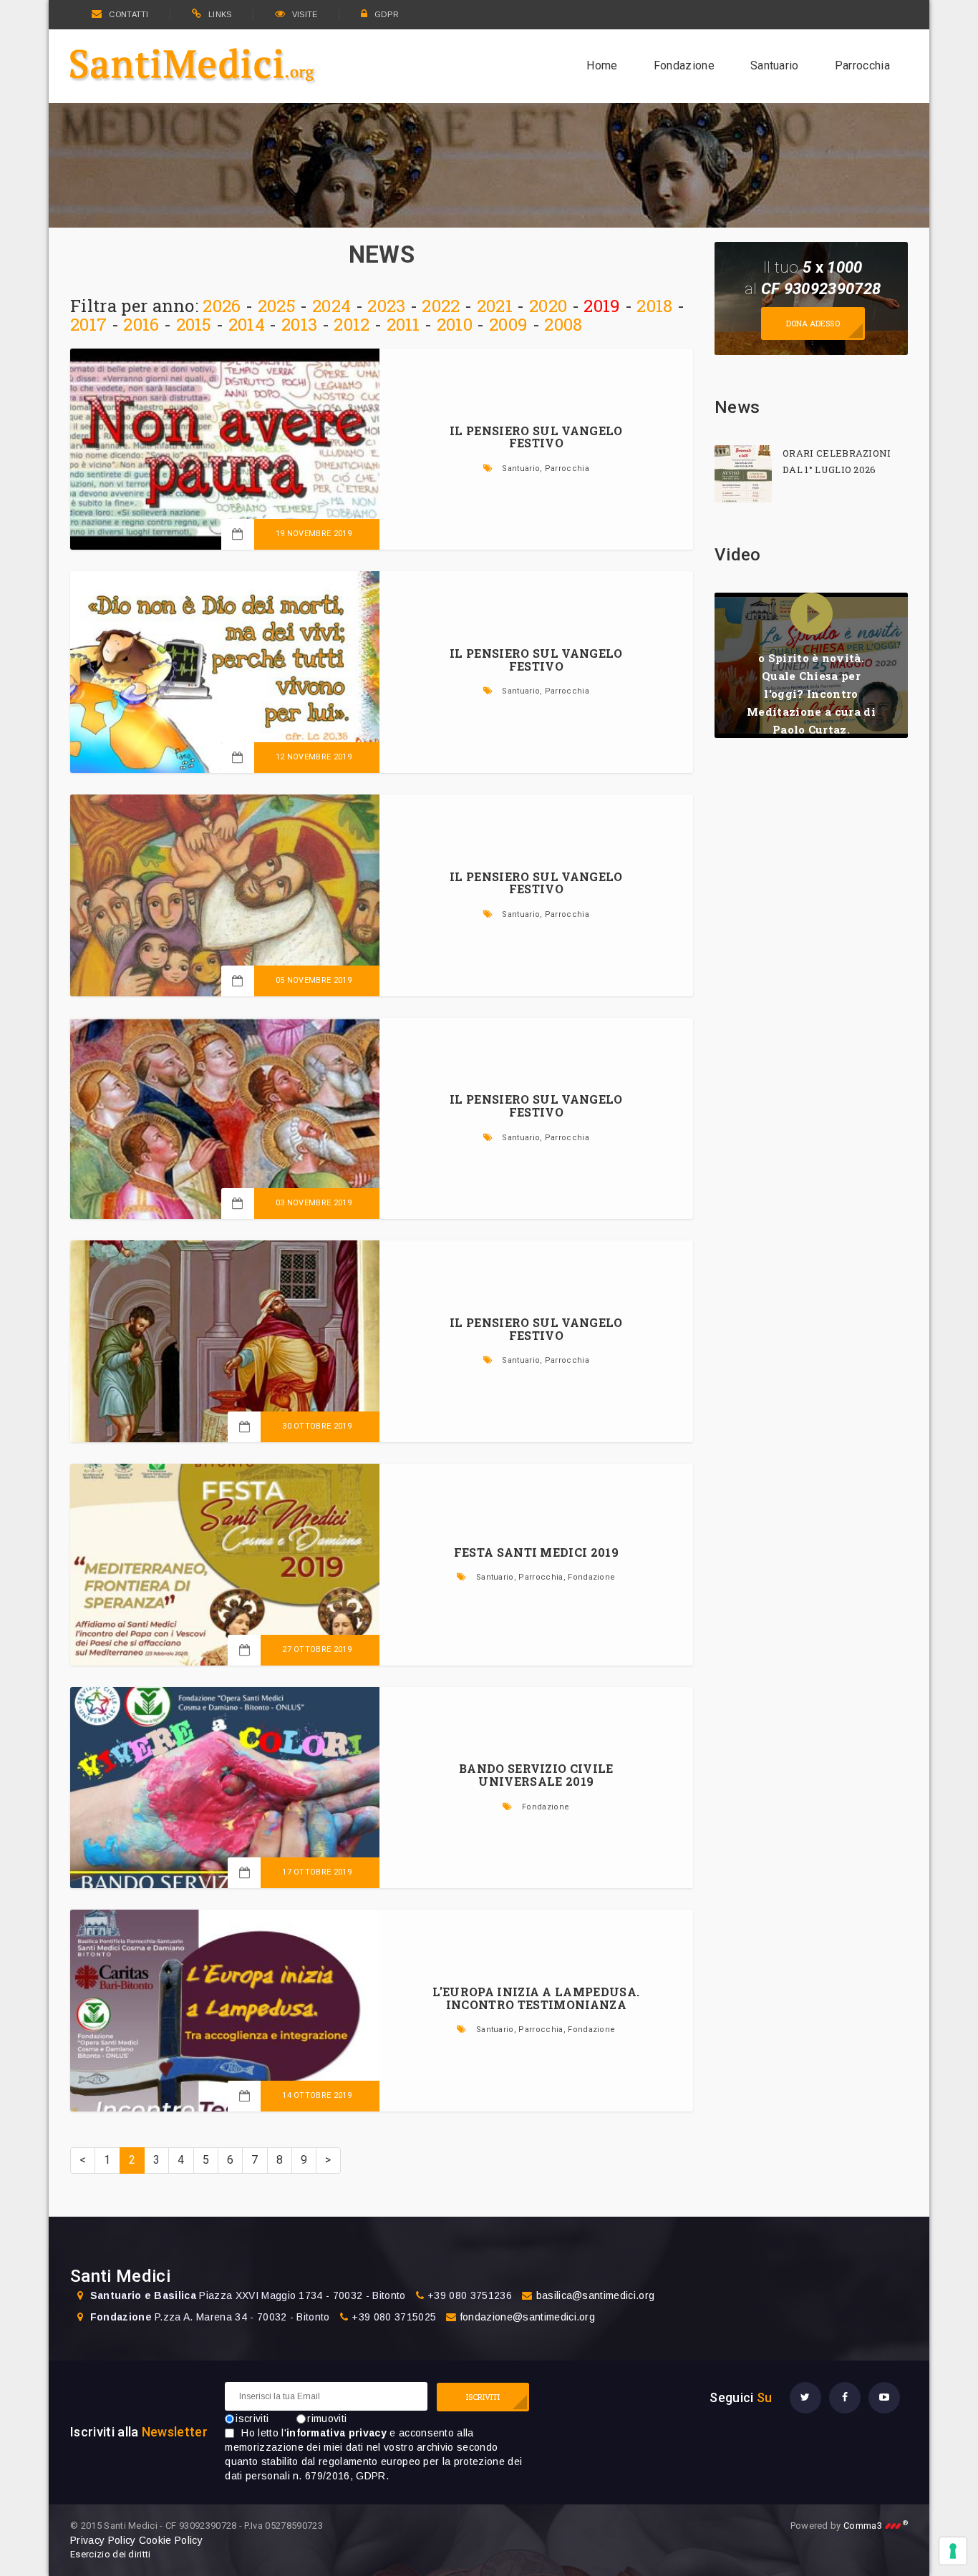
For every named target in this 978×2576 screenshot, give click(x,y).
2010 (455, 324)
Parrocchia (862, 65)
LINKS (220, 14)
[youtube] (884, 2398)
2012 (352, 324)
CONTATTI (129, 14)
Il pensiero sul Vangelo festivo (536, 437)
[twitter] (805, 2398)
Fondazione (684, 65)
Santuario (775, 65)
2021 (495, 306)
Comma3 (876, 2526)
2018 (654, 306)
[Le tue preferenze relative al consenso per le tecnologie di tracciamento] (953, 2551)
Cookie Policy (171, 2540)
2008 (563, 324)
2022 (441, 306)
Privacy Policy (103, 2540)
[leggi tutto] (743, 474)
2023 (386, 306)
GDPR (387, 14)
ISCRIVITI (483, 2397)
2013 (299, 324)
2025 (277, 306)
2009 (508, 324)
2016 (141, 324)
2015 (194, 324)
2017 (88, 324)
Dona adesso (813, 323)
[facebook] (845, 2398)
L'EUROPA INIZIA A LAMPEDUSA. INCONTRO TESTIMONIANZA (536, 1998)
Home (602, 65)
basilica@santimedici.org (596, 2295)
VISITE (305, 14)
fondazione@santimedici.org (528, 2317)
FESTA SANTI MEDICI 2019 (536, 1552)
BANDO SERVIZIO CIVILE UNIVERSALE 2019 (536, 1775)
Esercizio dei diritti (111, 2554)
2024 (331, 306)
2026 (222, 306)
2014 (247, 324)
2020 (548, 306)
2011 (403, 324)
